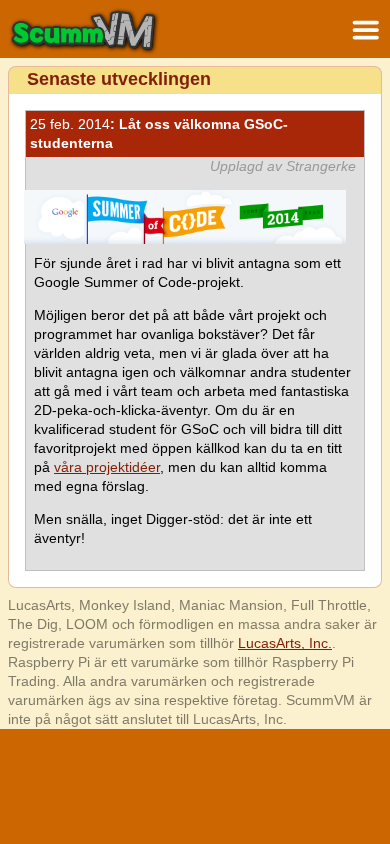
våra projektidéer (107, 467)
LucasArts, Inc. (285, 643)
